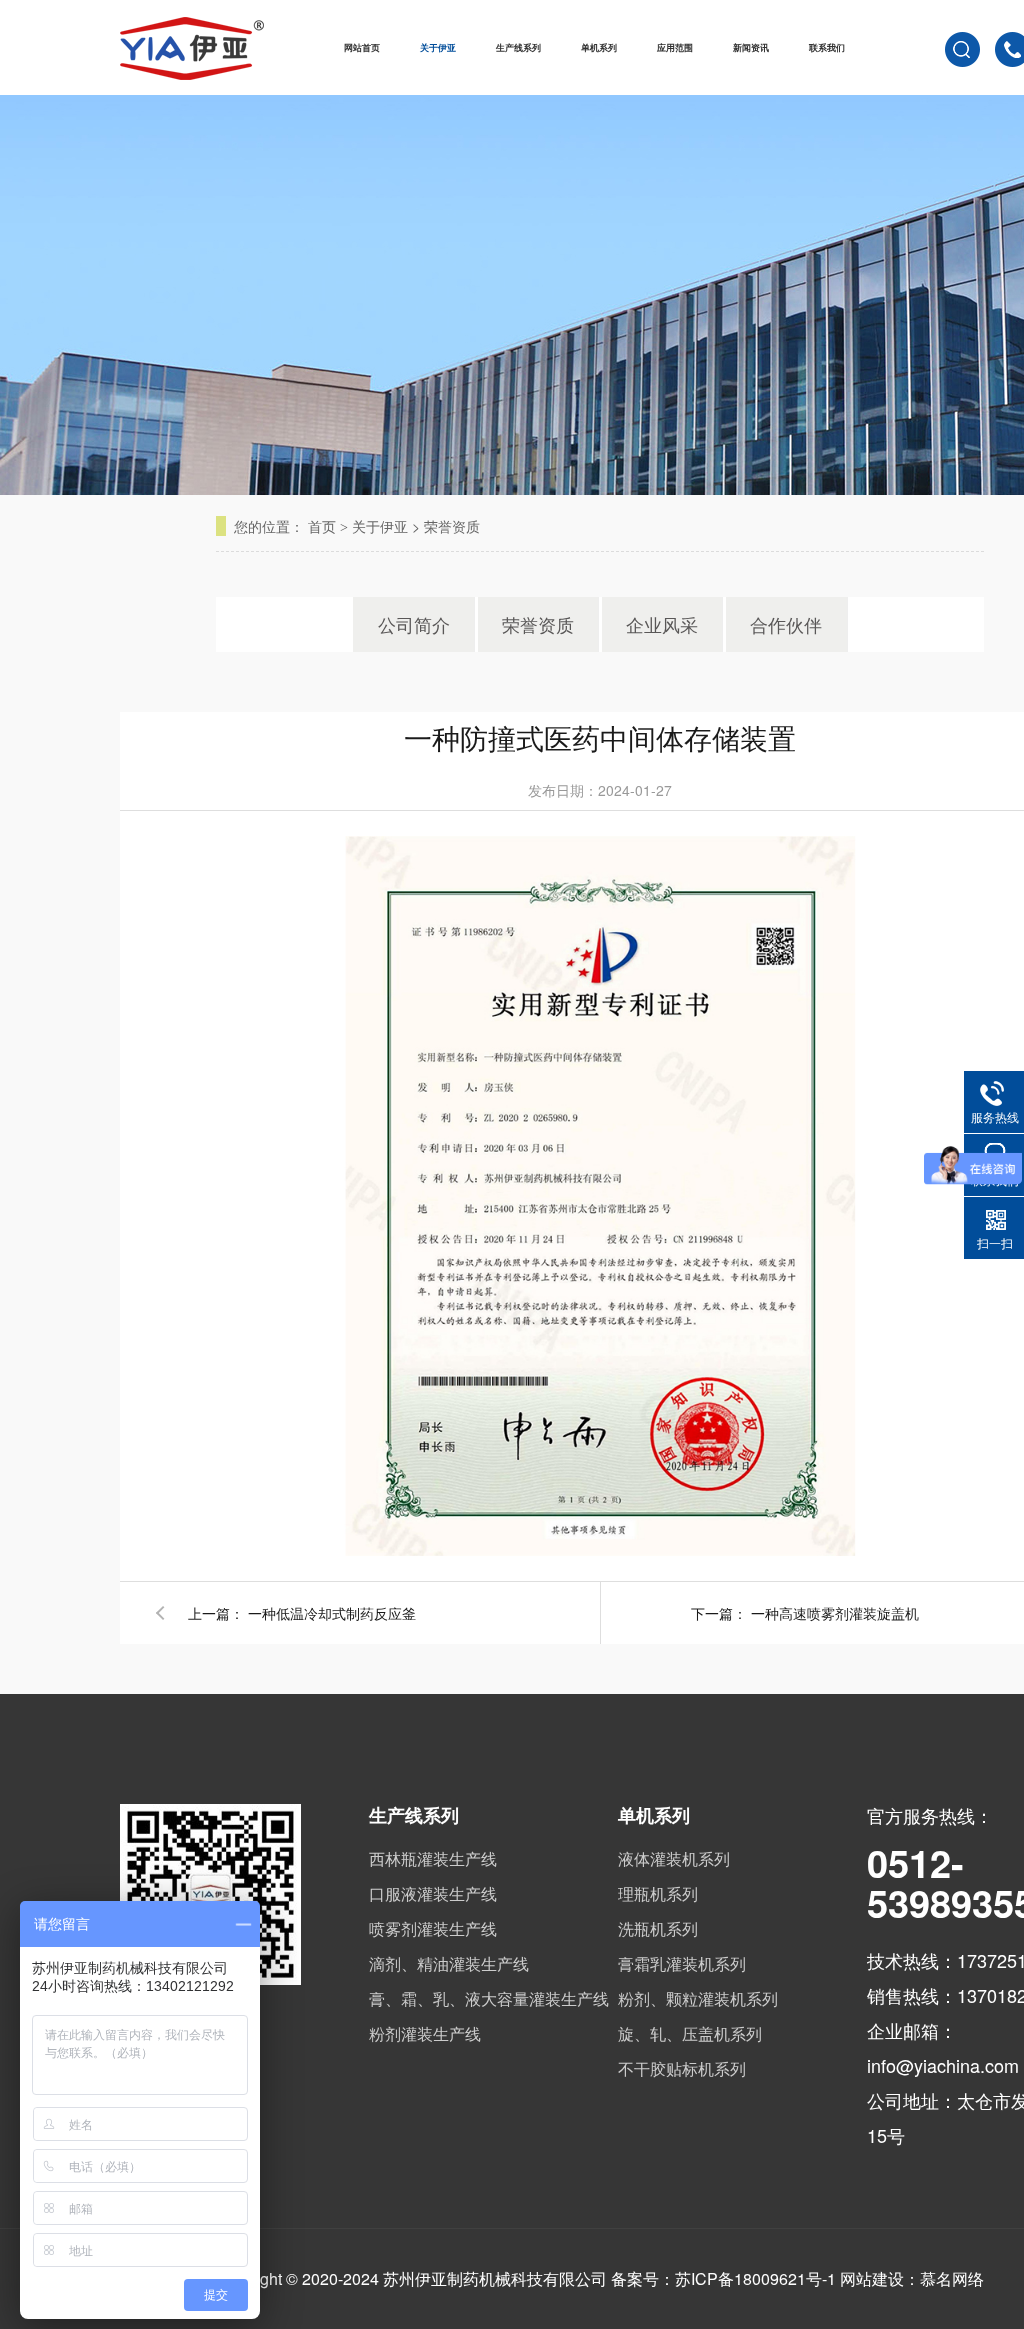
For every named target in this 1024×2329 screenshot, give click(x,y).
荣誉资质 (452, 526)
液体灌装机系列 (674, 1858)
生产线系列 (518, 47)
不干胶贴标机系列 (682, 2068)
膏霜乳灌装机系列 (682, 1963)
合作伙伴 (786, 624)
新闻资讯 (751, 47)
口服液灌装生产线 (433, 1893)
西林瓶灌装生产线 (433, 1858)
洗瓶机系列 (658, 1928)
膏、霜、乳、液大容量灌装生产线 (489, 1998)
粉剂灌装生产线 (425, 2033)
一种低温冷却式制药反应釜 (332, 1613)
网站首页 (362, 47)
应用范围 (675, 47)
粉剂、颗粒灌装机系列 (698, 1998)
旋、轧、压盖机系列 (690, 2033)
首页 (322, 526)
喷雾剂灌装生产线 (433, 1928)
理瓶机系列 (658, 1893)
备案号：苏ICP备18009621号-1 (723, 2278)
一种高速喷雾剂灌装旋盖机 (835, 1613)
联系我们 (827, 47)
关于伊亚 (438, 47)
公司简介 (414, 624)
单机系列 (599, 47)
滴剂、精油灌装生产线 (449, 1963)
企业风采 (662, 624)
